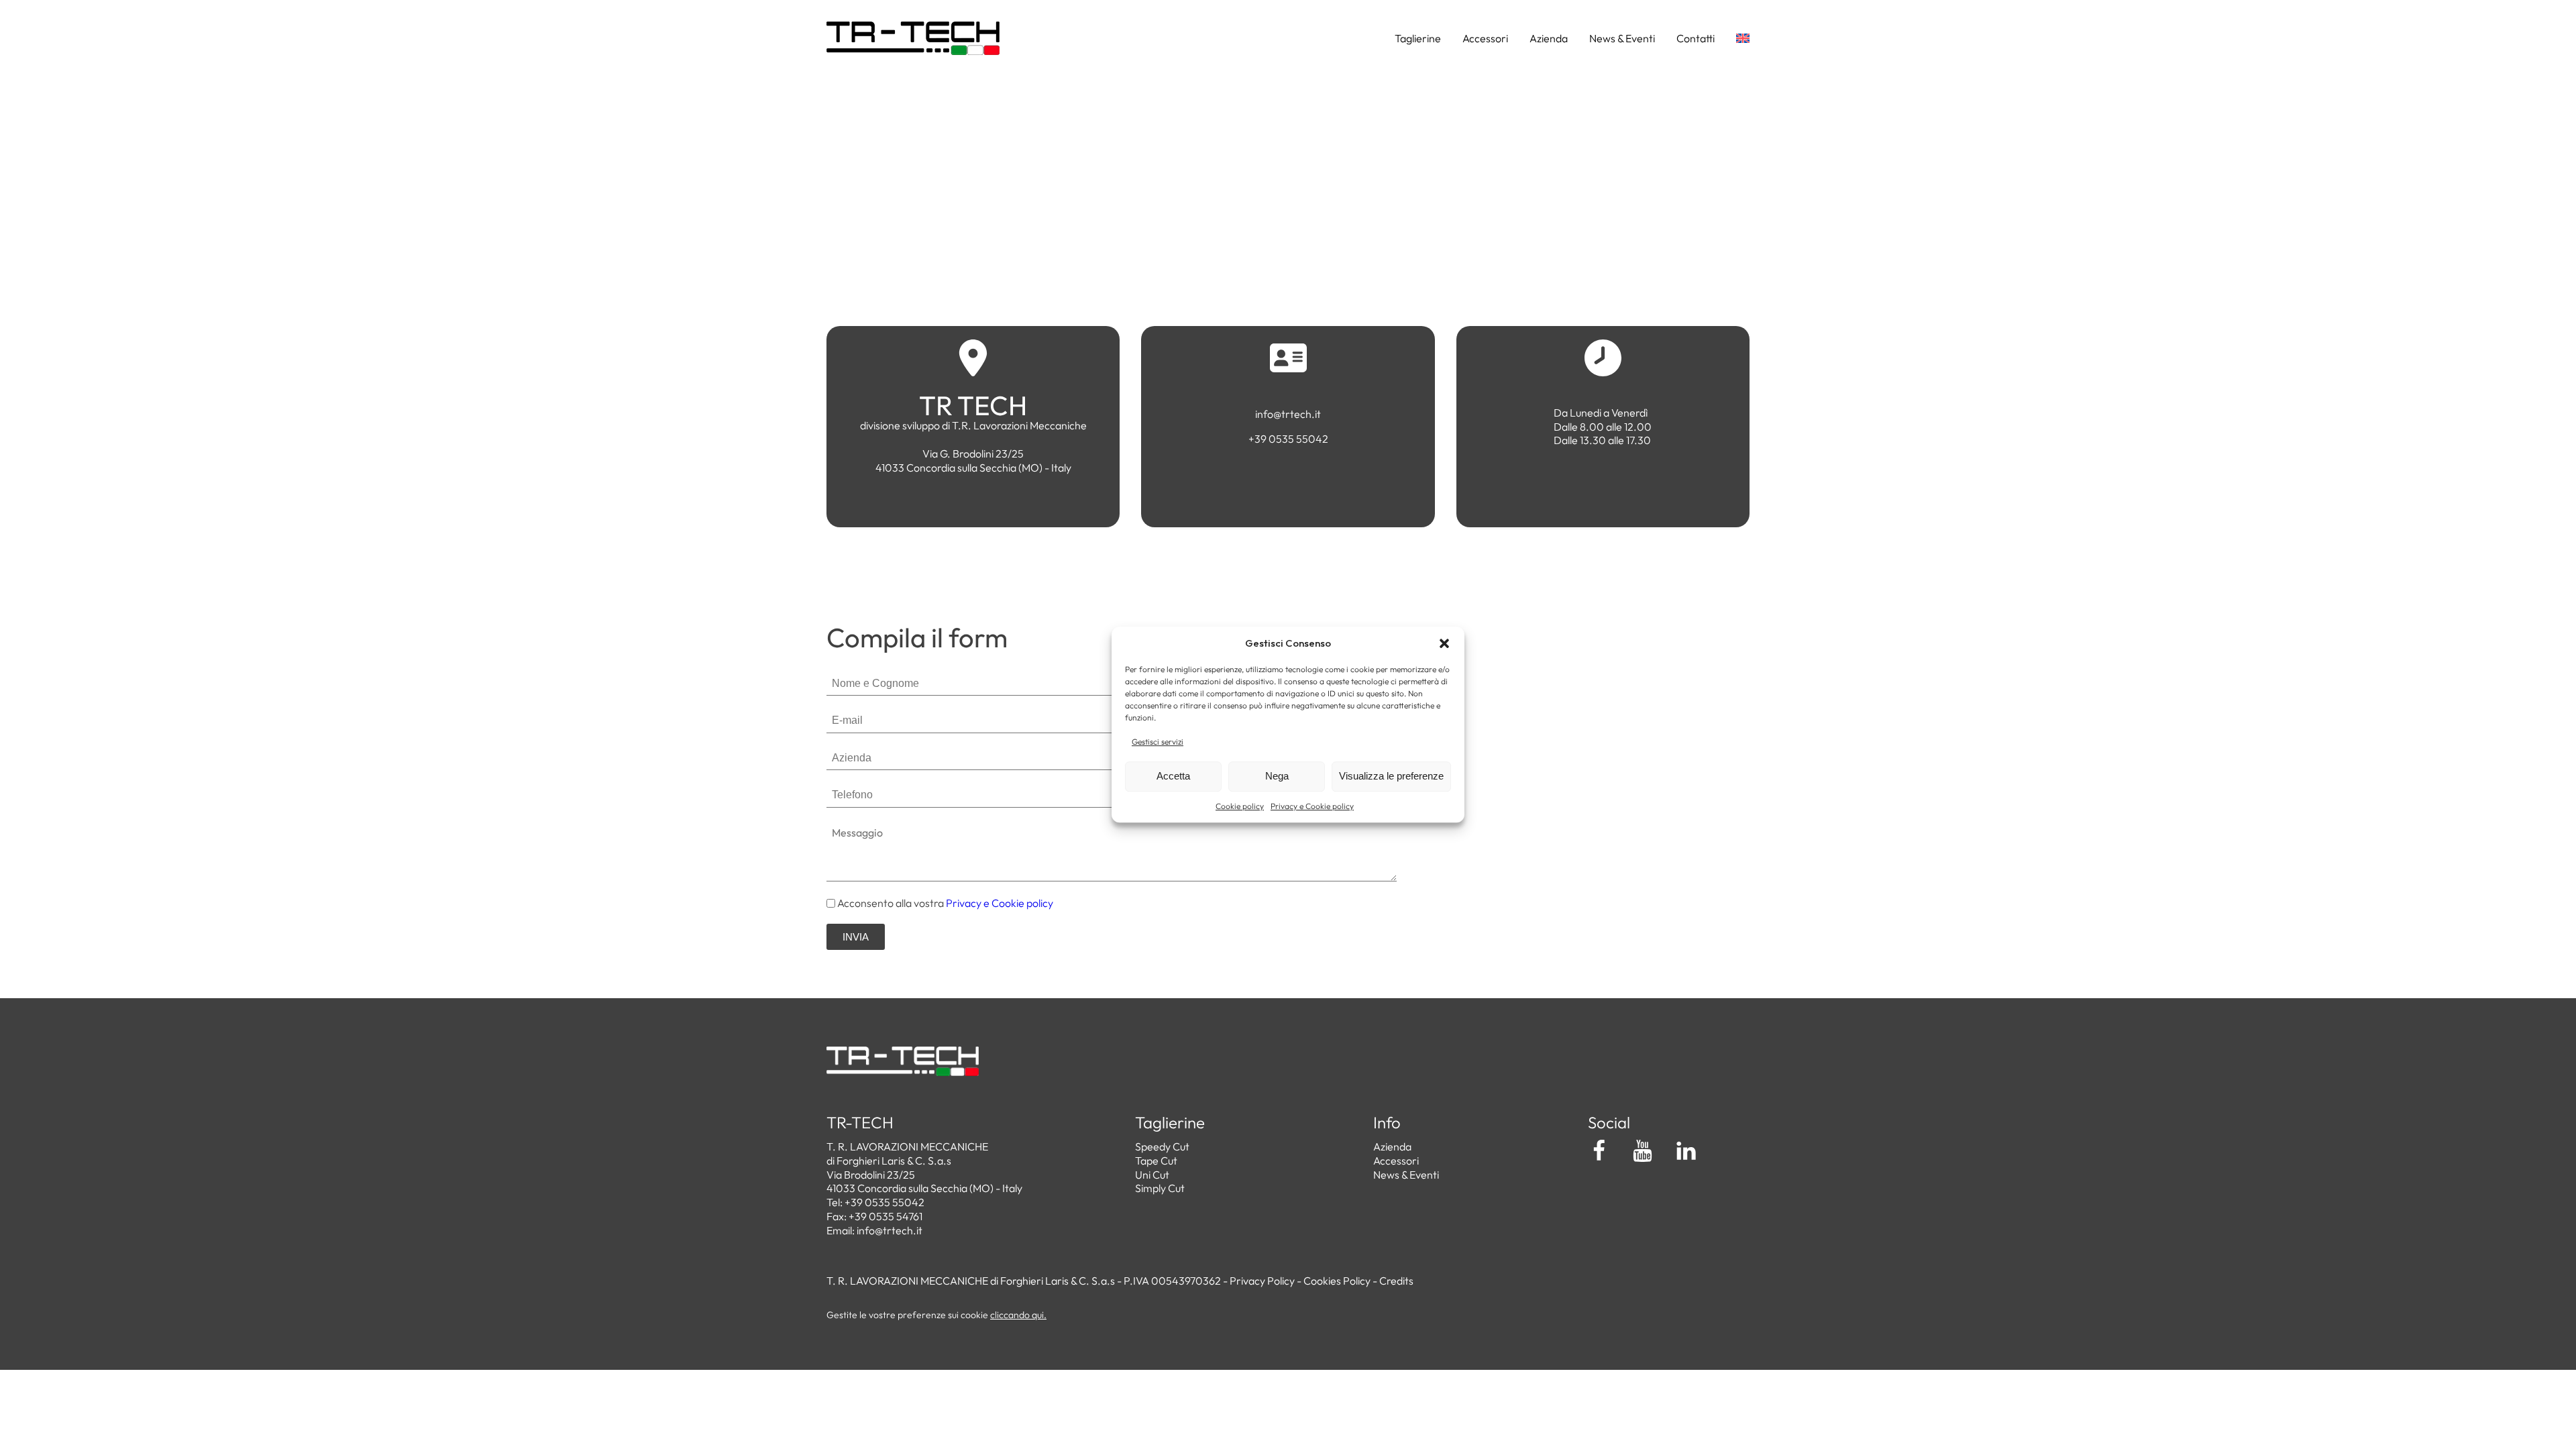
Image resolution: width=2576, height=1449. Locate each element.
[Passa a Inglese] (1732, 38)
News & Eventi (1622, 38)
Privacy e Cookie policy (1312, 806)
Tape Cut (1156, 1161)
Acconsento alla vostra (945, 903)
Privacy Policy (1262, 1281)
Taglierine (1418, 38)
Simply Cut (1160, 1188)
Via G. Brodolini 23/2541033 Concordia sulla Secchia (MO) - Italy (973, 461)
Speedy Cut (1162, 1146)
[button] (1444, 643)
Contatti (1696, 38)
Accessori (1485, 38)
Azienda (1549, 38)
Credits (1396, 1281)
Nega (1277, 776)
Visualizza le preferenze (1391, 776)
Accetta (1173, 776)
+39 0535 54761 (885, 1216)
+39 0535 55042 (884, 1202)
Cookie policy (1240, 806)
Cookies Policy (1337, 1281)
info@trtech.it (890, 1230)
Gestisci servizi (1158, 742)
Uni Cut (1152, 1175)
